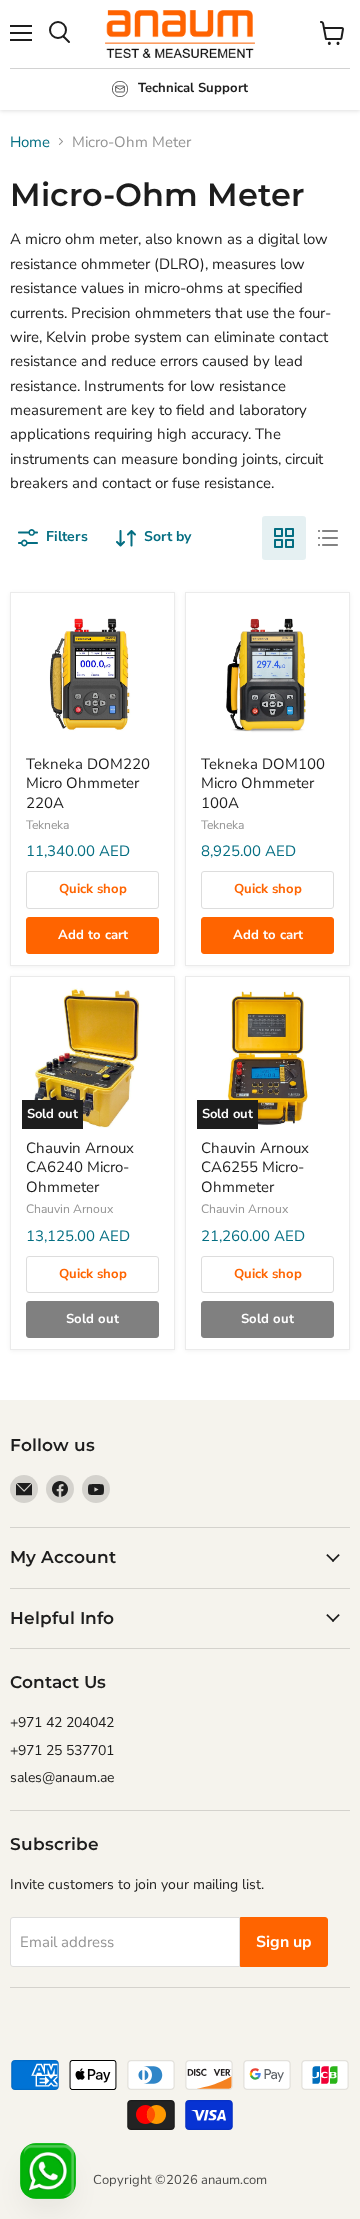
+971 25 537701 (62, 1750)
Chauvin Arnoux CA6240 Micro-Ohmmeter (80, 1167)
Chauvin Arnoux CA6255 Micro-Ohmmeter (255, 1167)
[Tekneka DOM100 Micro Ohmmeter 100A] (267, 674)
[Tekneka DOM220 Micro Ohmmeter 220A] (92, 674)
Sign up (284, 1942)
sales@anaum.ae (62, 1777)
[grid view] (284, 538)
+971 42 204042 (62, 1722)
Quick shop (93, 889)
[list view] (328, 538)
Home (30, 142)
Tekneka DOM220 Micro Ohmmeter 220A (88, 783)
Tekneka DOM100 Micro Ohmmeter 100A (263, 783)
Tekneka (47, 825)
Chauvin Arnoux (69, 1209)
